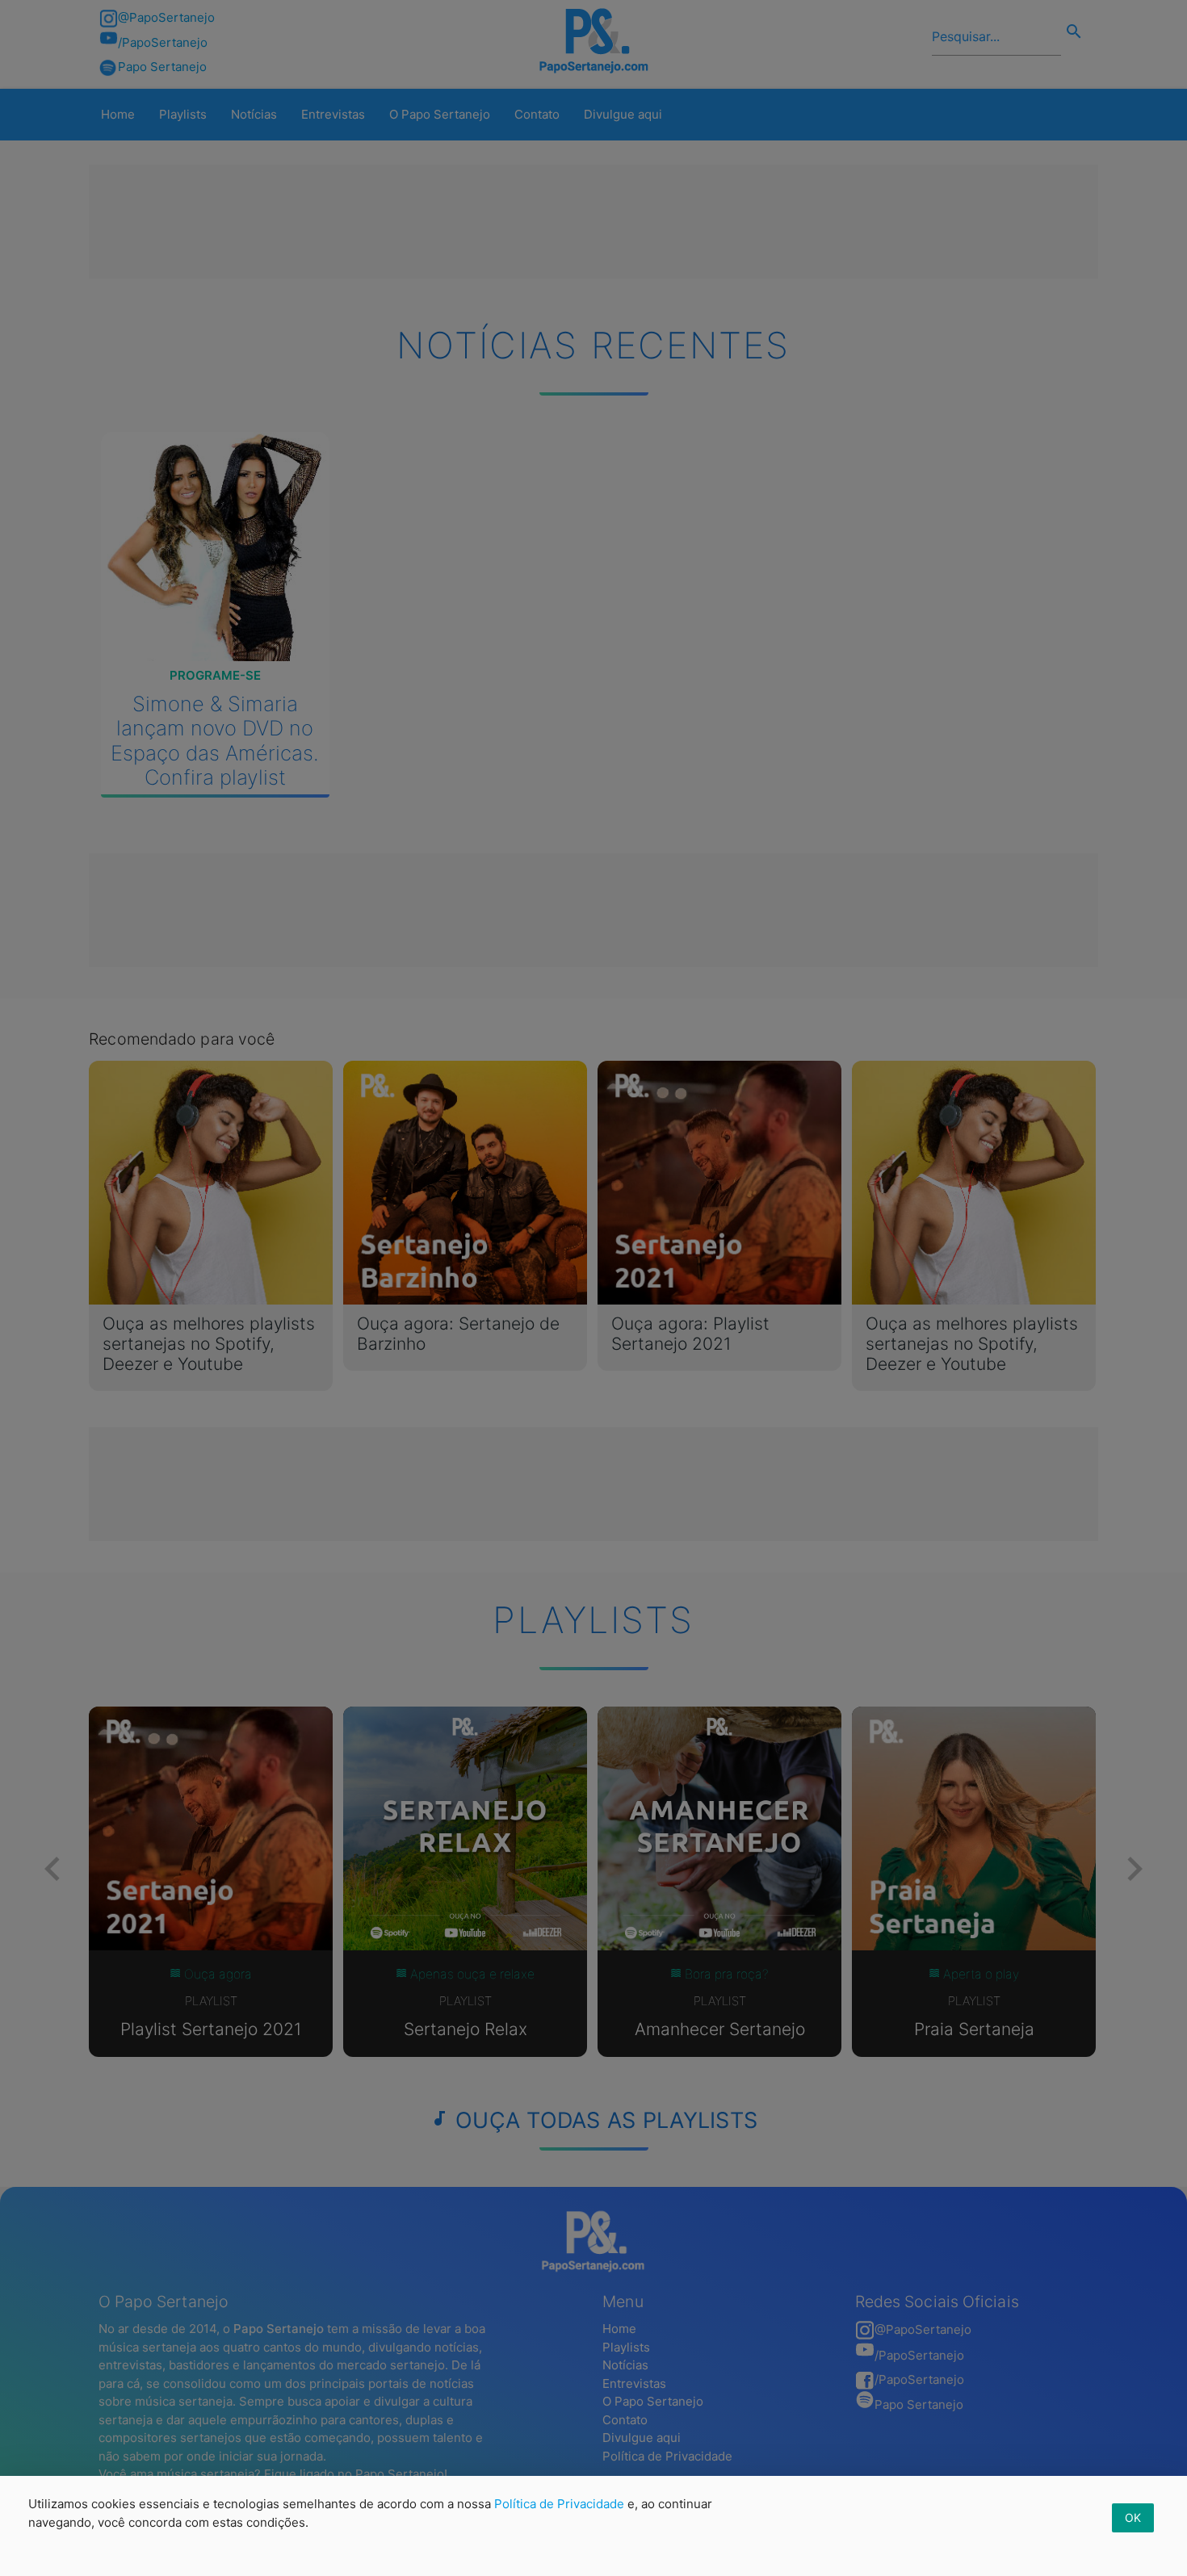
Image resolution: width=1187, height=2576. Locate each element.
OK (1133, 2517)
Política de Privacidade (559, 2504)
